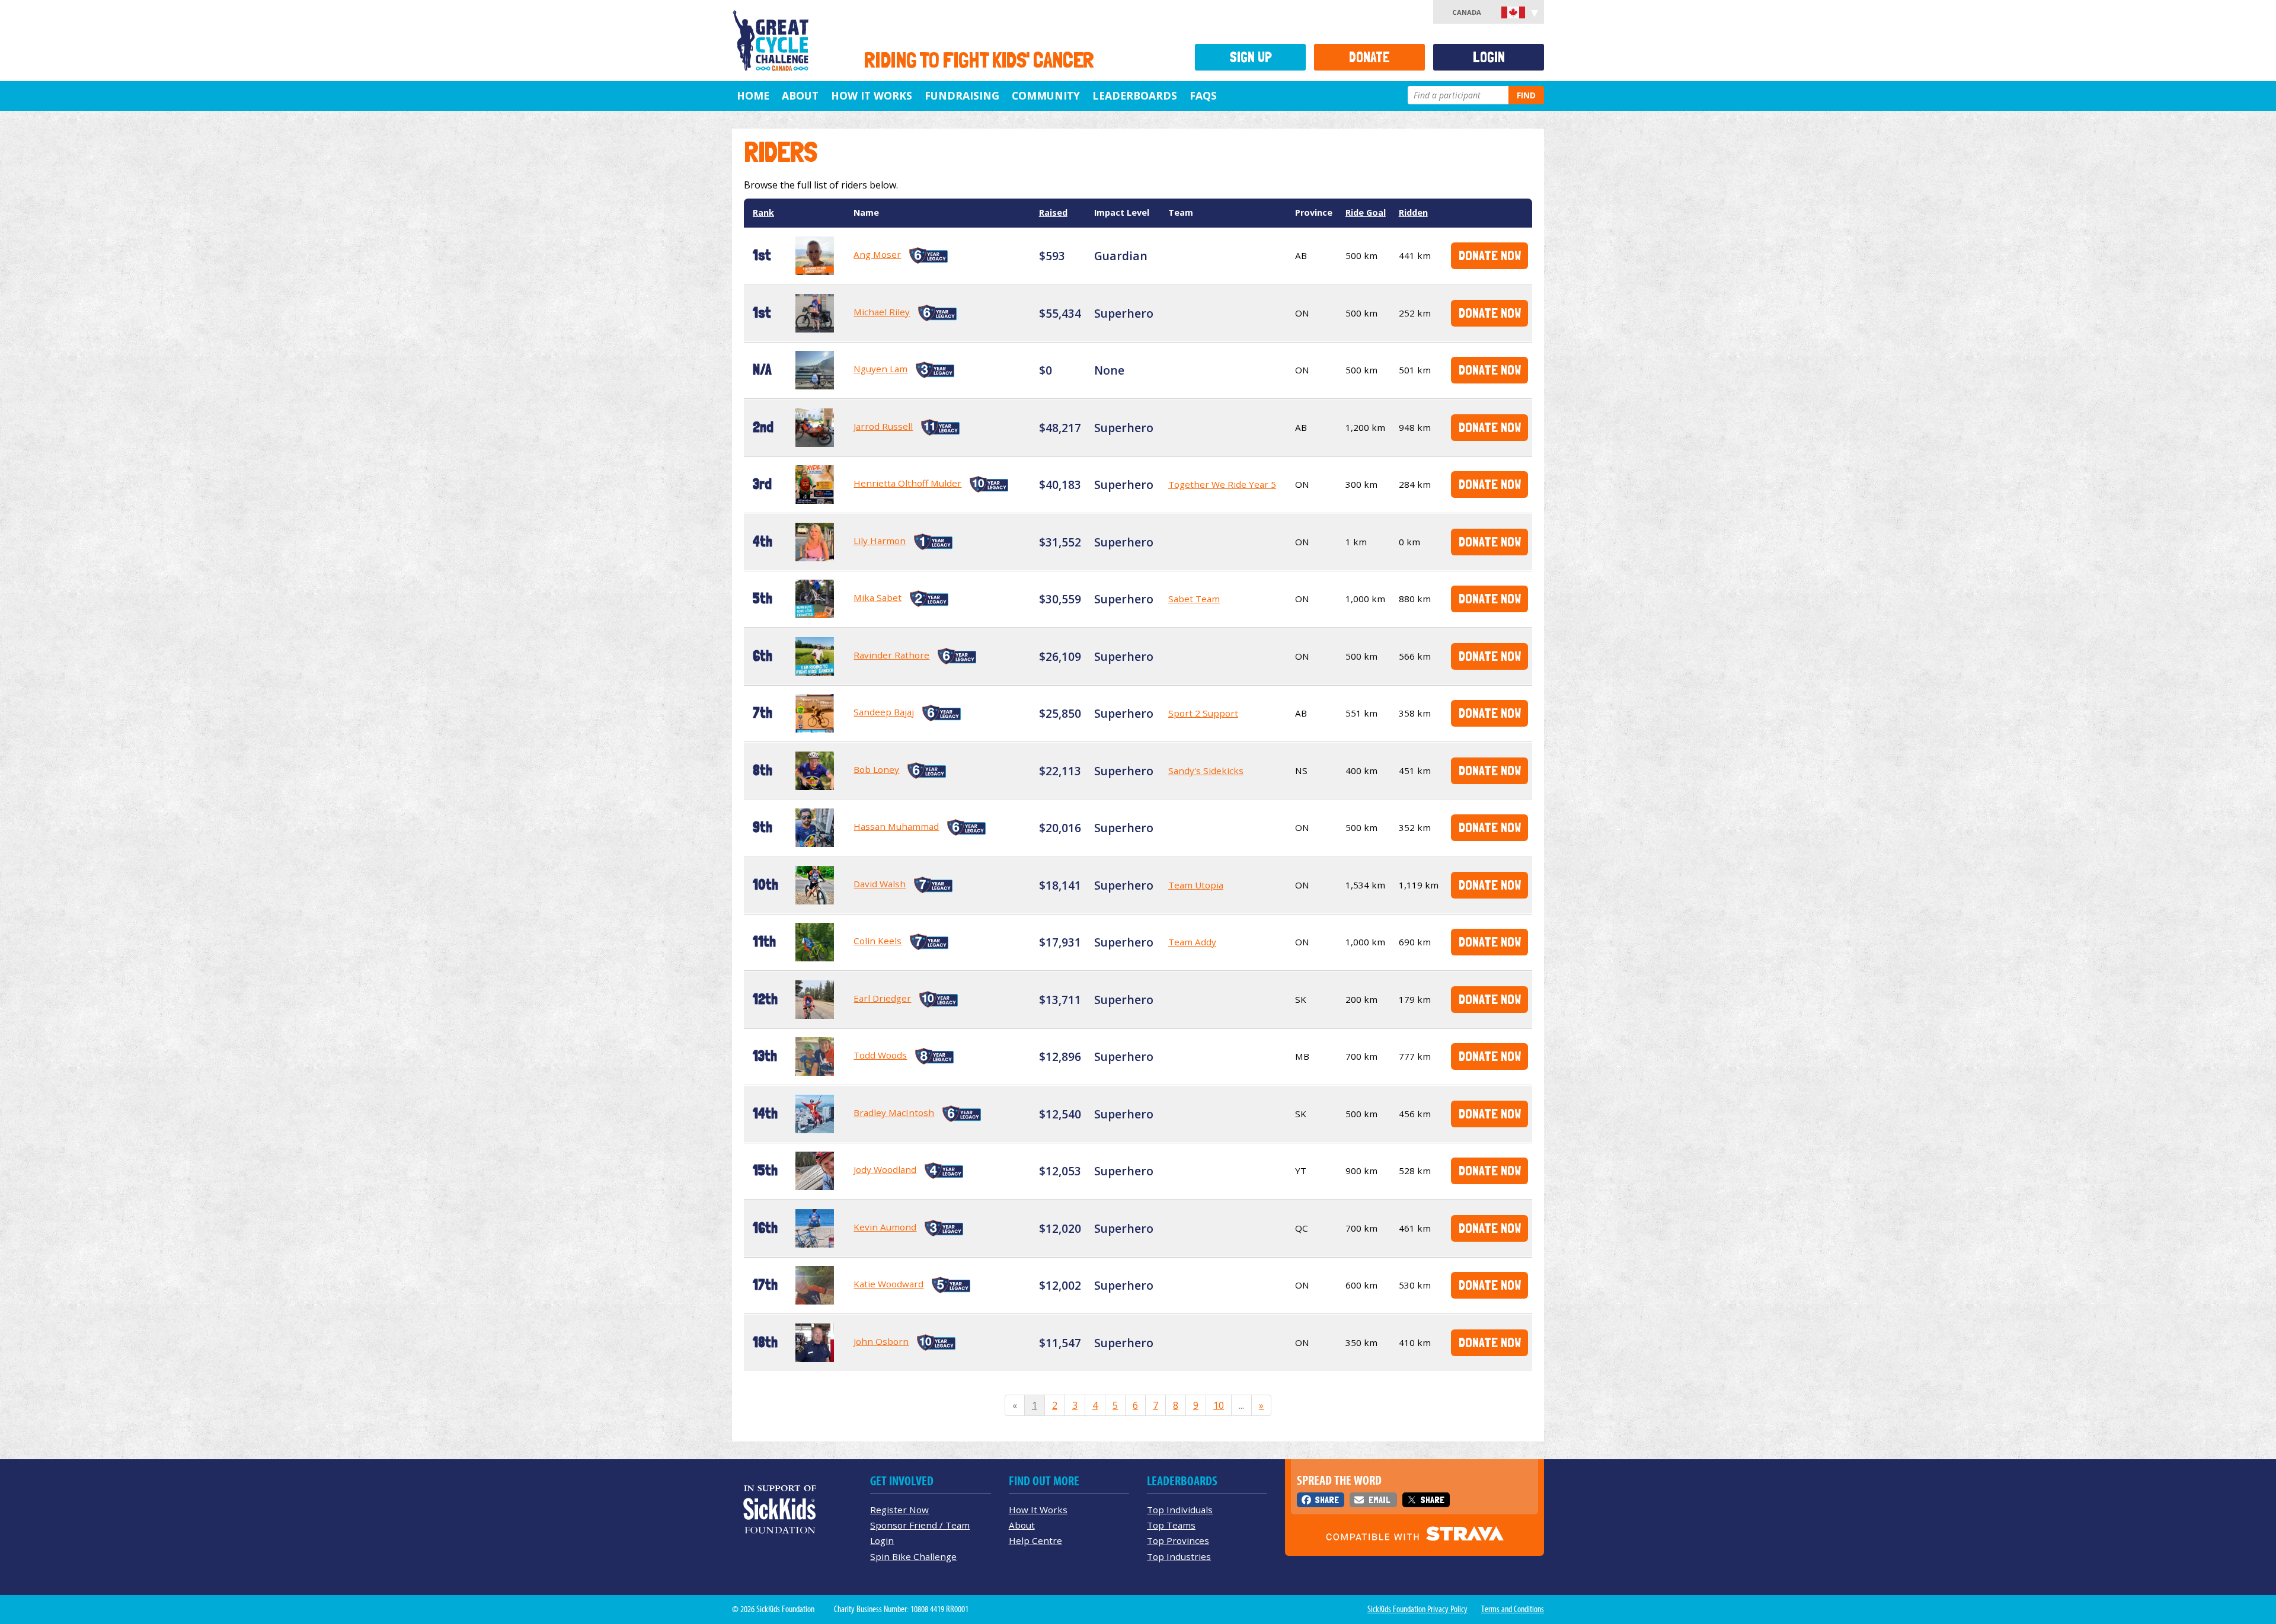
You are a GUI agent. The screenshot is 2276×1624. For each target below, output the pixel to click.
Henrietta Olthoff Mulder (907, 483)
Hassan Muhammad (896, 826)
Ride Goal (1366, 212)
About (800, 95)
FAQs (1203, 95)
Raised (1053, 212)
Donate (1369, 57)
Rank (763, 212)
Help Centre (1035, 1540)
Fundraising (962, 95)
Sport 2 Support (1203, 713)
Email (1379, 1500)
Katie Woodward (888, 1284)
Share (1327, 1500)
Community (1046, 95)
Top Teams (1171, 1525)
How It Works (872, 95)
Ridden (1413, 212)
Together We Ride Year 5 (1222, 484)
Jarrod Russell (883, 426)
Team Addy (1192, 942)
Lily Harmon (880, 541)
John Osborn (881, 1341)
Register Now (899, 1510)
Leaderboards (1135, 95)
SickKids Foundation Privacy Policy (1417, 1609)
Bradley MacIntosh (894, 1112)
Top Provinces (1178, 1540)
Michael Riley (882, 312)
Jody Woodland (885, 1169)
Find (1526, 95)
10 (1219, 1405)
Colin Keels (878, 941)
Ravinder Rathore (891, 655)
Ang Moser (877, 254)
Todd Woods (880, 1055)
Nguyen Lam (880, 369)
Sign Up (1251, 57)
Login (1489, 57)
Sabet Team (1194, 599)
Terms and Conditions (1513, 1609)
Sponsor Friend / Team (920, 1525)
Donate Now (1490, 255)
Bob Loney (876, 769)
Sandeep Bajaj (884, 712)
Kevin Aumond (885, 1227)
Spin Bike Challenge (913, 1556)
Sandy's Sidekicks (1206, 771)
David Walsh (880, 884)
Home (753, 95)
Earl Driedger (882, 998)
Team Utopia (1196, 885)
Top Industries (1179, 1556)
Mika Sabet (878, 597)
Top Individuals (1180, 1510)
